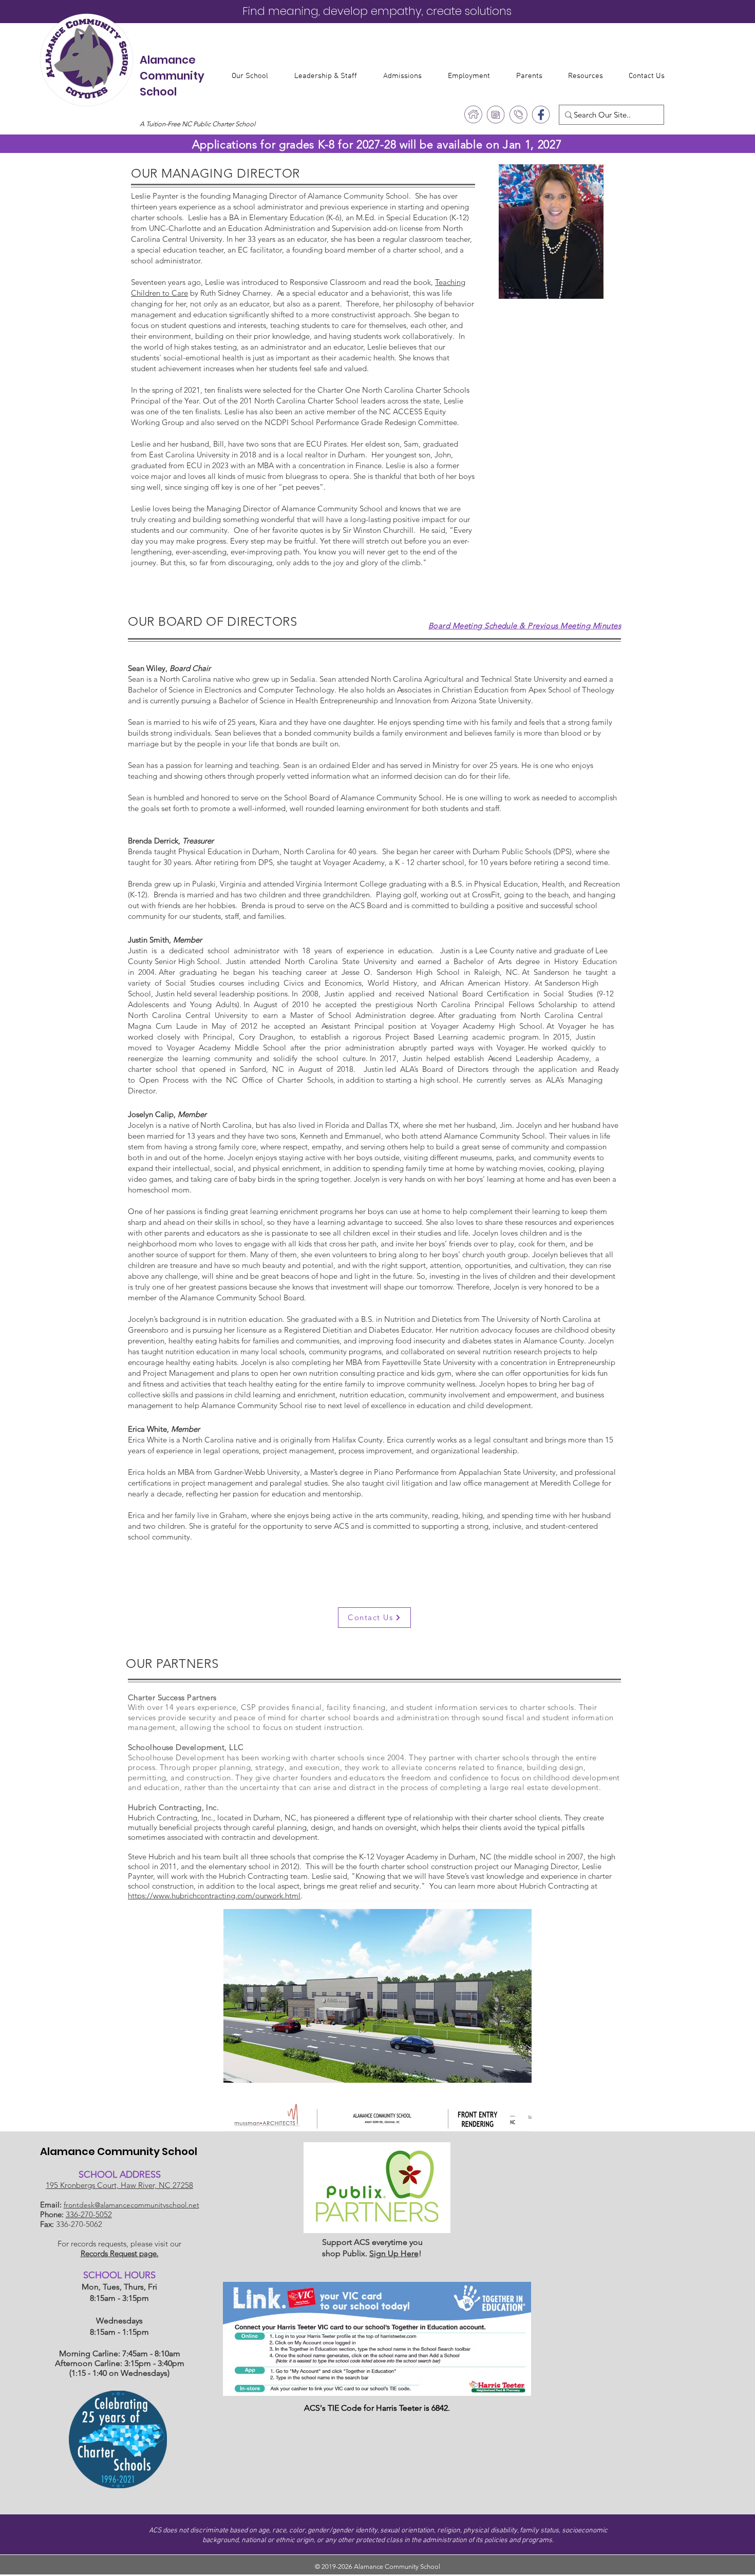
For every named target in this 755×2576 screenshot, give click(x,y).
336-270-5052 (89, 2214)
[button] (255, 76)
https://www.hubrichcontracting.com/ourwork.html (214, 1896)
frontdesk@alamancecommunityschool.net (131, 2205)
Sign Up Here (394, 2253)
